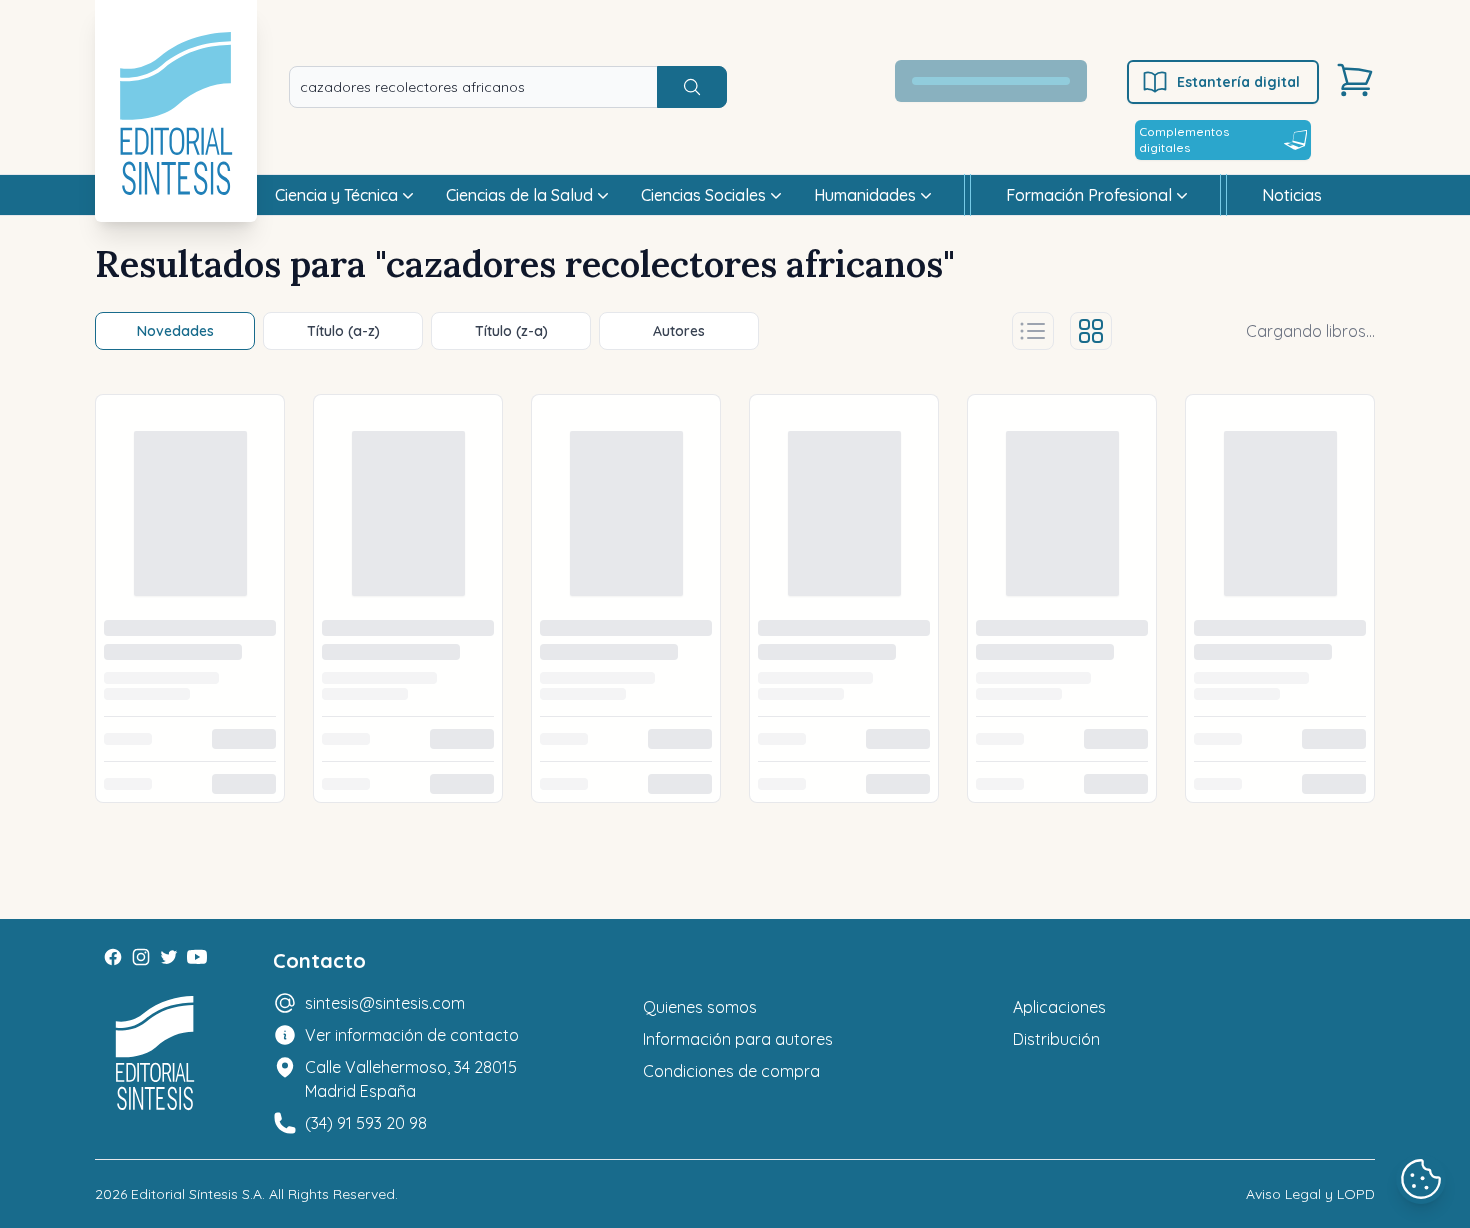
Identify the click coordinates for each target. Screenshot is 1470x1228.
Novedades (175, 331)
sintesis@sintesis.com (385, 1003)
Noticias (1292, 195)
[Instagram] (141, 957)
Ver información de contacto (412, 1035)
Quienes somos (700, 1007)
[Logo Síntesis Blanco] (155, 1053)
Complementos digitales (1184, 139)
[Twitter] (169, 957)
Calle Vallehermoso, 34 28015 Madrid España (411, 1079)
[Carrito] (1355, 80)
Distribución (1056, 1039)
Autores (679, 331)
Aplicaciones (1059, 1007)
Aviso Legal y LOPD (1310, 1194)
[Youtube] (197, 957)
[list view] (1033, 331)
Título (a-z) (343, 331)
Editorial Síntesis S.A (196, 1194)
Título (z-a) (511, 331)
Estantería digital (1238, 82)
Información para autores (738, 1039)
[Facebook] (113, 957)
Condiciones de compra (731, 1071)
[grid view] (1091, 331)
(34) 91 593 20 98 (366, 1123)
